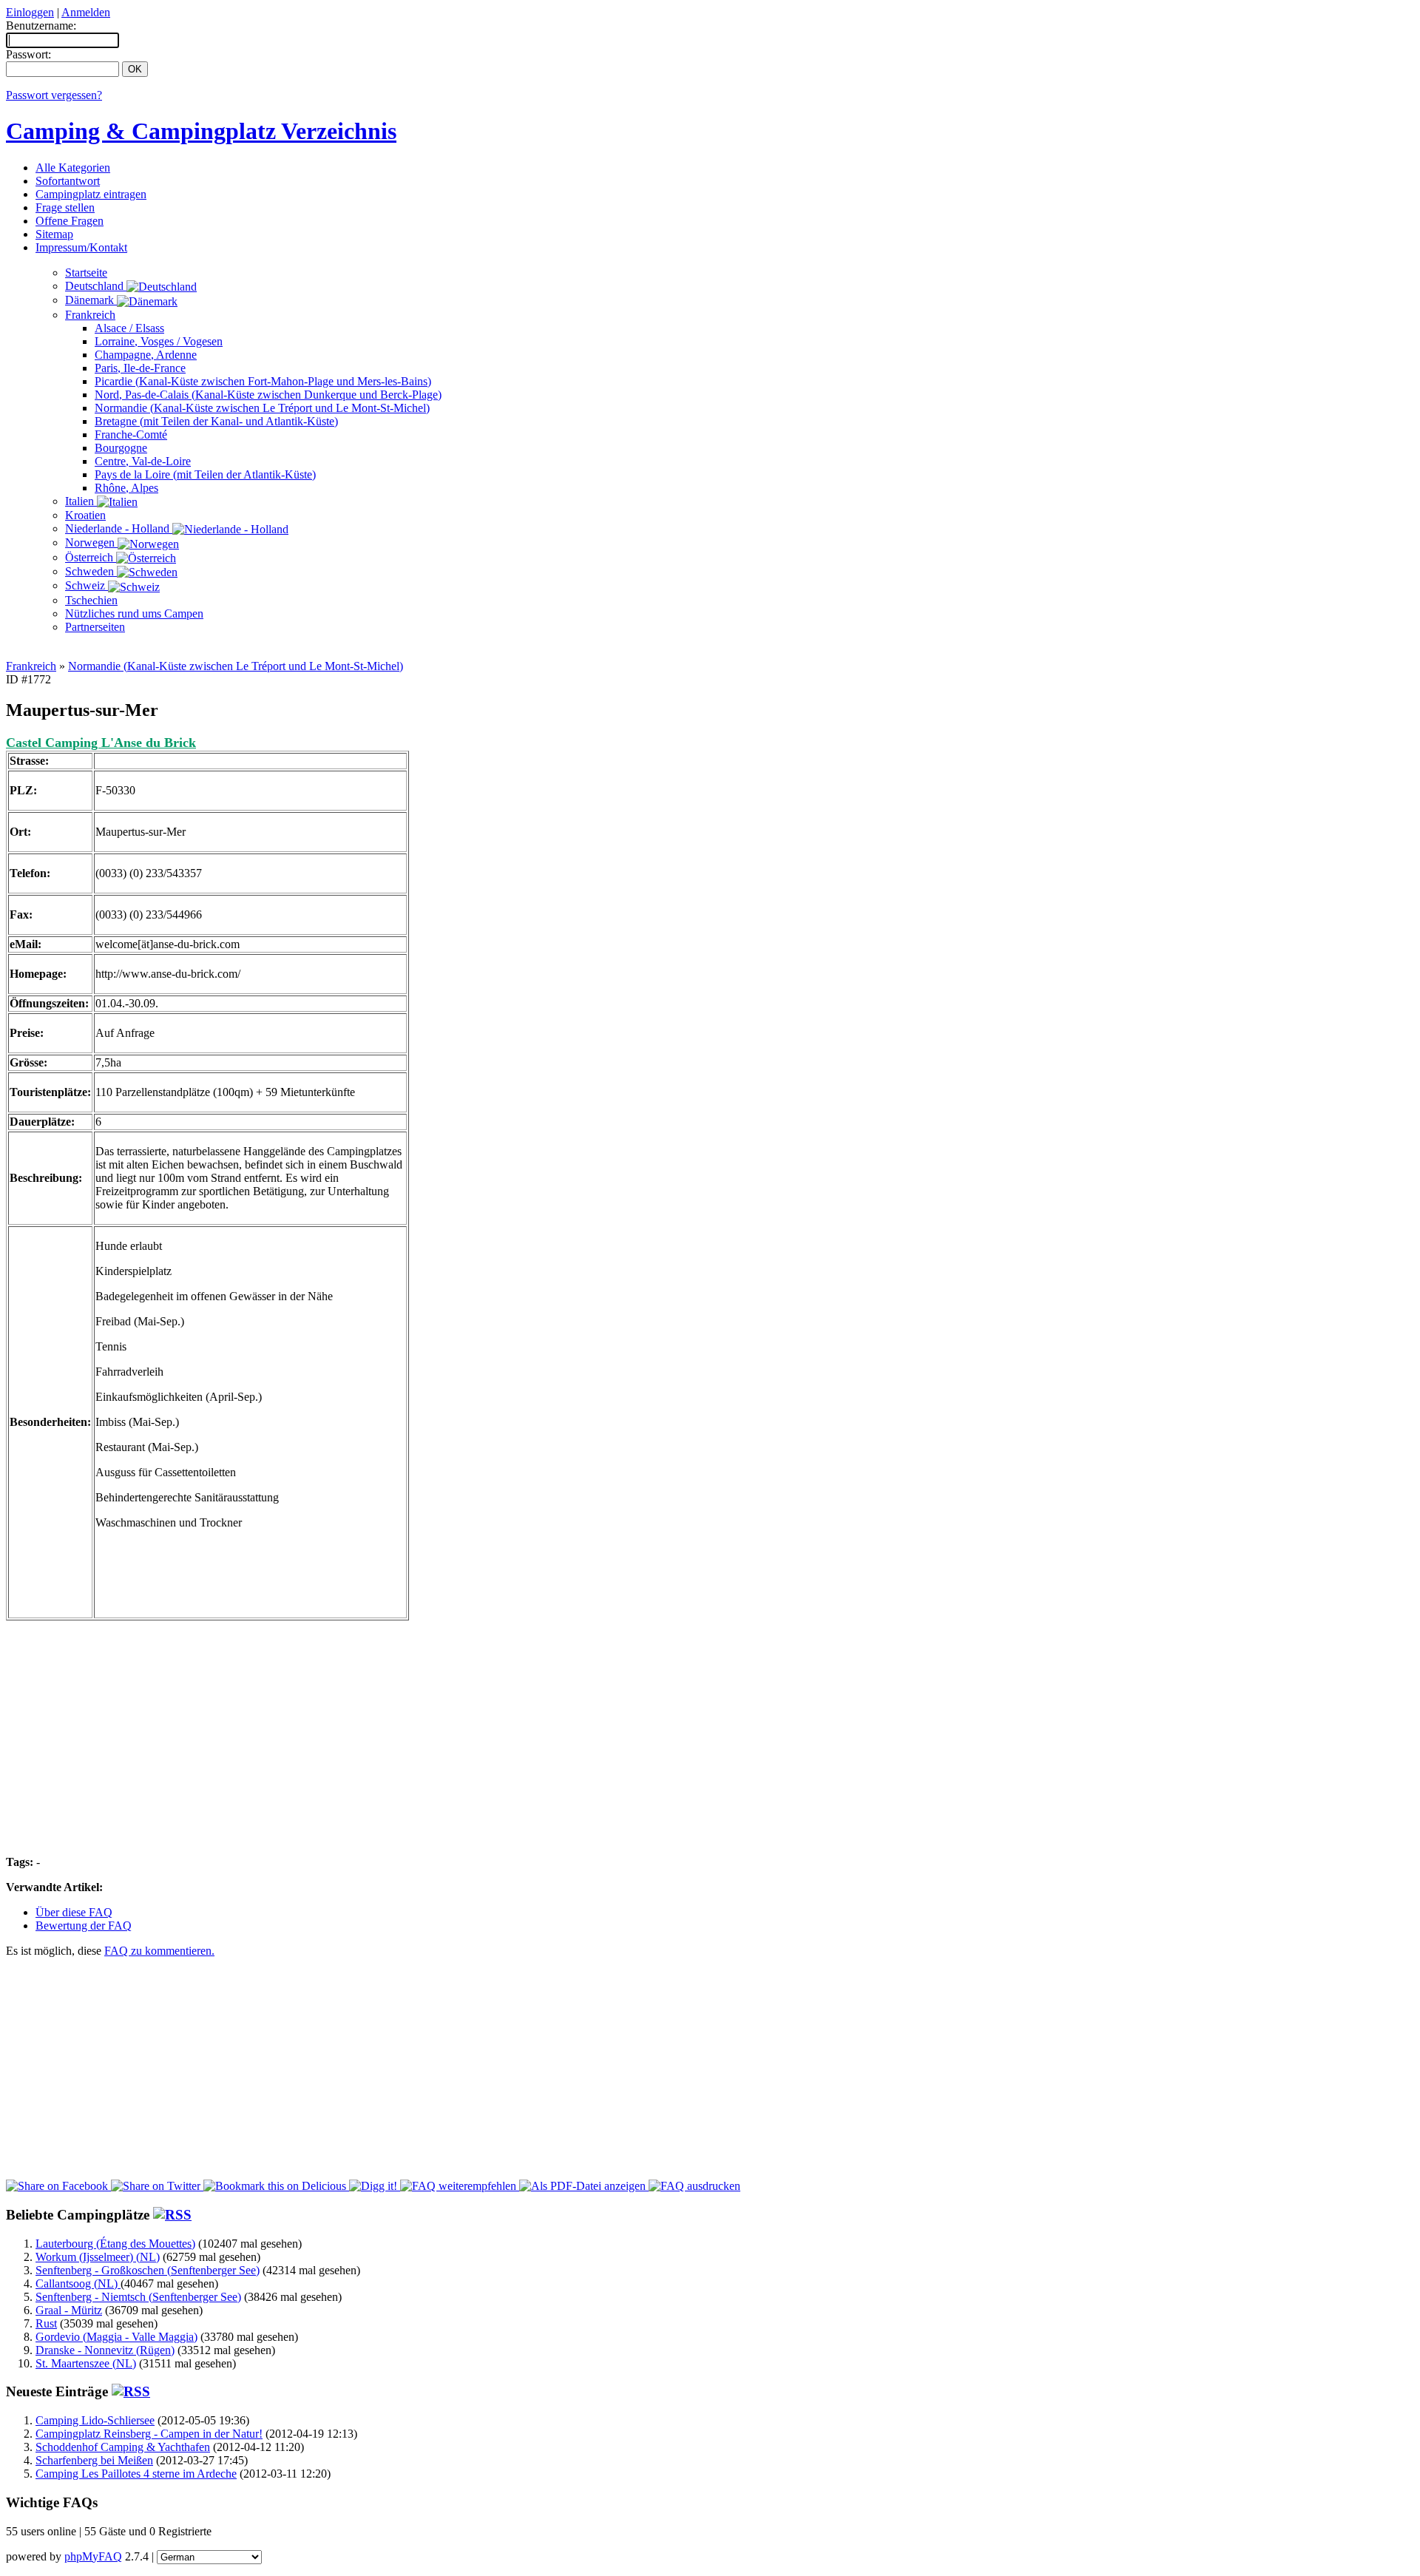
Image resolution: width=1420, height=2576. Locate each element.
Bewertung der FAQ (84, 1926)
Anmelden (86, 12)
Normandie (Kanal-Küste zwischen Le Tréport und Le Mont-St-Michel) (262, 408)
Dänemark (91, 300)
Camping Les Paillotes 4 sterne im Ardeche (136, 2474)
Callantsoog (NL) (78, 2283)
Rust (46, 2323)
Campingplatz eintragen (91, 194)
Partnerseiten (95, 627)
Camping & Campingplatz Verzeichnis (201, 131)
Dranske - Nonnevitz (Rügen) (105, 2350)
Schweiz (87, 585)
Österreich (91, 557)
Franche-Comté (131, 435)
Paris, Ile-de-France (140, 368)
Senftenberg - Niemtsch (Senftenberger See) (138, 2297)
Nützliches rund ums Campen (134, 613)
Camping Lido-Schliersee (95, 2420)
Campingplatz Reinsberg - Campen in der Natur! (149, 2434)
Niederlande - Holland (119, 528)
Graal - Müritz (69, 2310)
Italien (81, 501)
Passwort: (28, 54)
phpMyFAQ (93, 2556)
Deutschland (96, 286)
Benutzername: (41, 26)
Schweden (91, 571)
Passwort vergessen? (54, 95)
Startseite (86, 273)
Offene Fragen (70, 221)
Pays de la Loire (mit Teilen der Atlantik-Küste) (205, 474)
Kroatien (85, 515)
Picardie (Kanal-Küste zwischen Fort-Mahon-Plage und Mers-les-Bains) (263, 381)
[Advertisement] (710, 651)
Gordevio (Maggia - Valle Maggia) (116, 2337)
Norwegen (91, 542)
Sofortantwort (68, 181)
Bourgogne (121, 448)
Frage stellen (65, 207)
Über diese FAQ (74, 1912)
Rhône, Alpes (126, 488)
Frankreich (90, 315)
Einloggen (30, 12)
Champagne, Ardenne (146, 355)
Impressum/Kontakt (81, 247)
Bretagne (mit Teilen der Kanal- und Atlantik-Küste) (216, 421)
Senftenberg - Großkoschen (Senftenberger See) (148, 2270)
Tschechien (91, 600)
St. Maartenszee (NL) (86, 2363)
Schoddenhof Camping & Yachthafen (123, 2447)
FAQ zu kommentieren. (159, 1951)
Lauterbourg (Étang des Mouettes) (115, 2244)
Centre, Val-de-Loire (143, 461)
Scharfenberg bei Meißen (94, 2460)
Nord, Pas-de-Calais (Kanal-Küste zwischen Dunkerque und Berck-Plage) (268, 395)
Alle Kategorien (73, 168)
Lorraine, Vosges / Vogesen (159, 341)
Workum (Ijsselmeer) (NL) (98, 2257)
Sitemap (54, 234)
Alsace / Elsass (129, 328)
